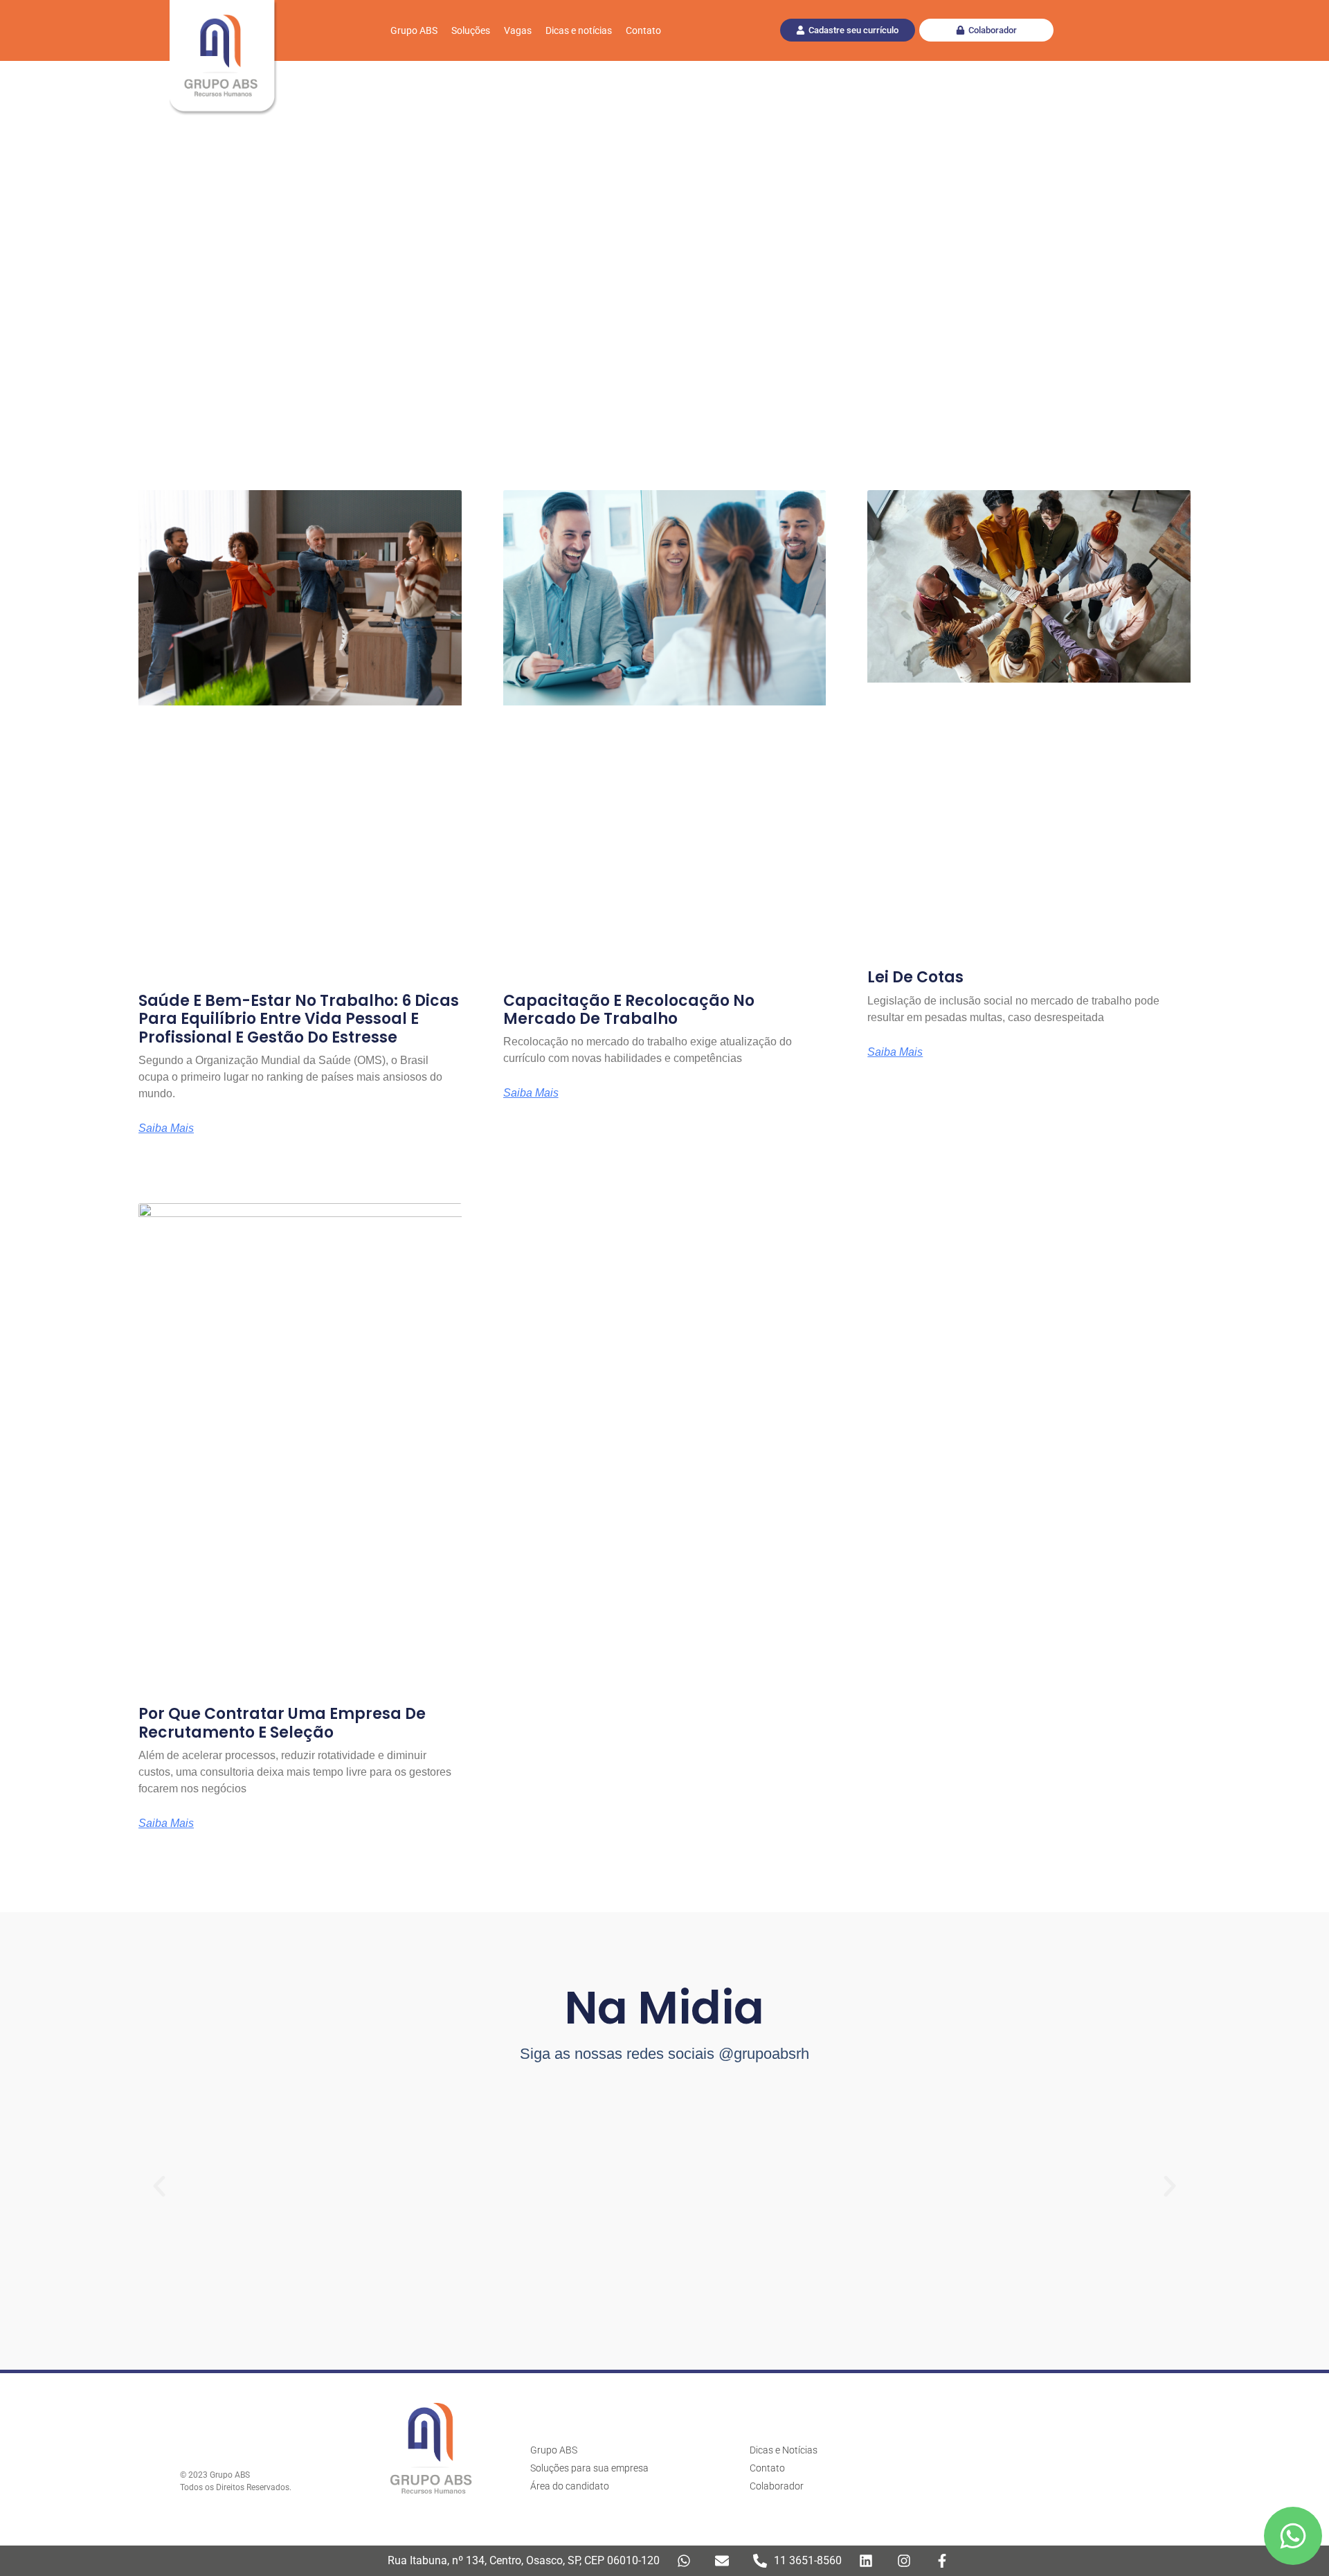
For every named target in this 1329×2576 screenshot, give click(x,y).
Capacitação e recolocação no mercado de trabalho (629, 1010)
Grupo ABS (414, 30)
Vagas (518, 30)
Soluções (471, 30)
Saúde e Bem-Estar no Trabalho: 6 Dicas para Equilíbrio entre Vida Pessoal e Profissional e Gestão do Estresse (299, 1019)
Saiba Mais (166, 1128)
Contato (643, 30)
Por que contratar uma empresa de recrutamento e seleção (282, 1723)
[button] (159, 2186)
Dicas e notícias (579, 30)
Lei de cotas (915, 977)
